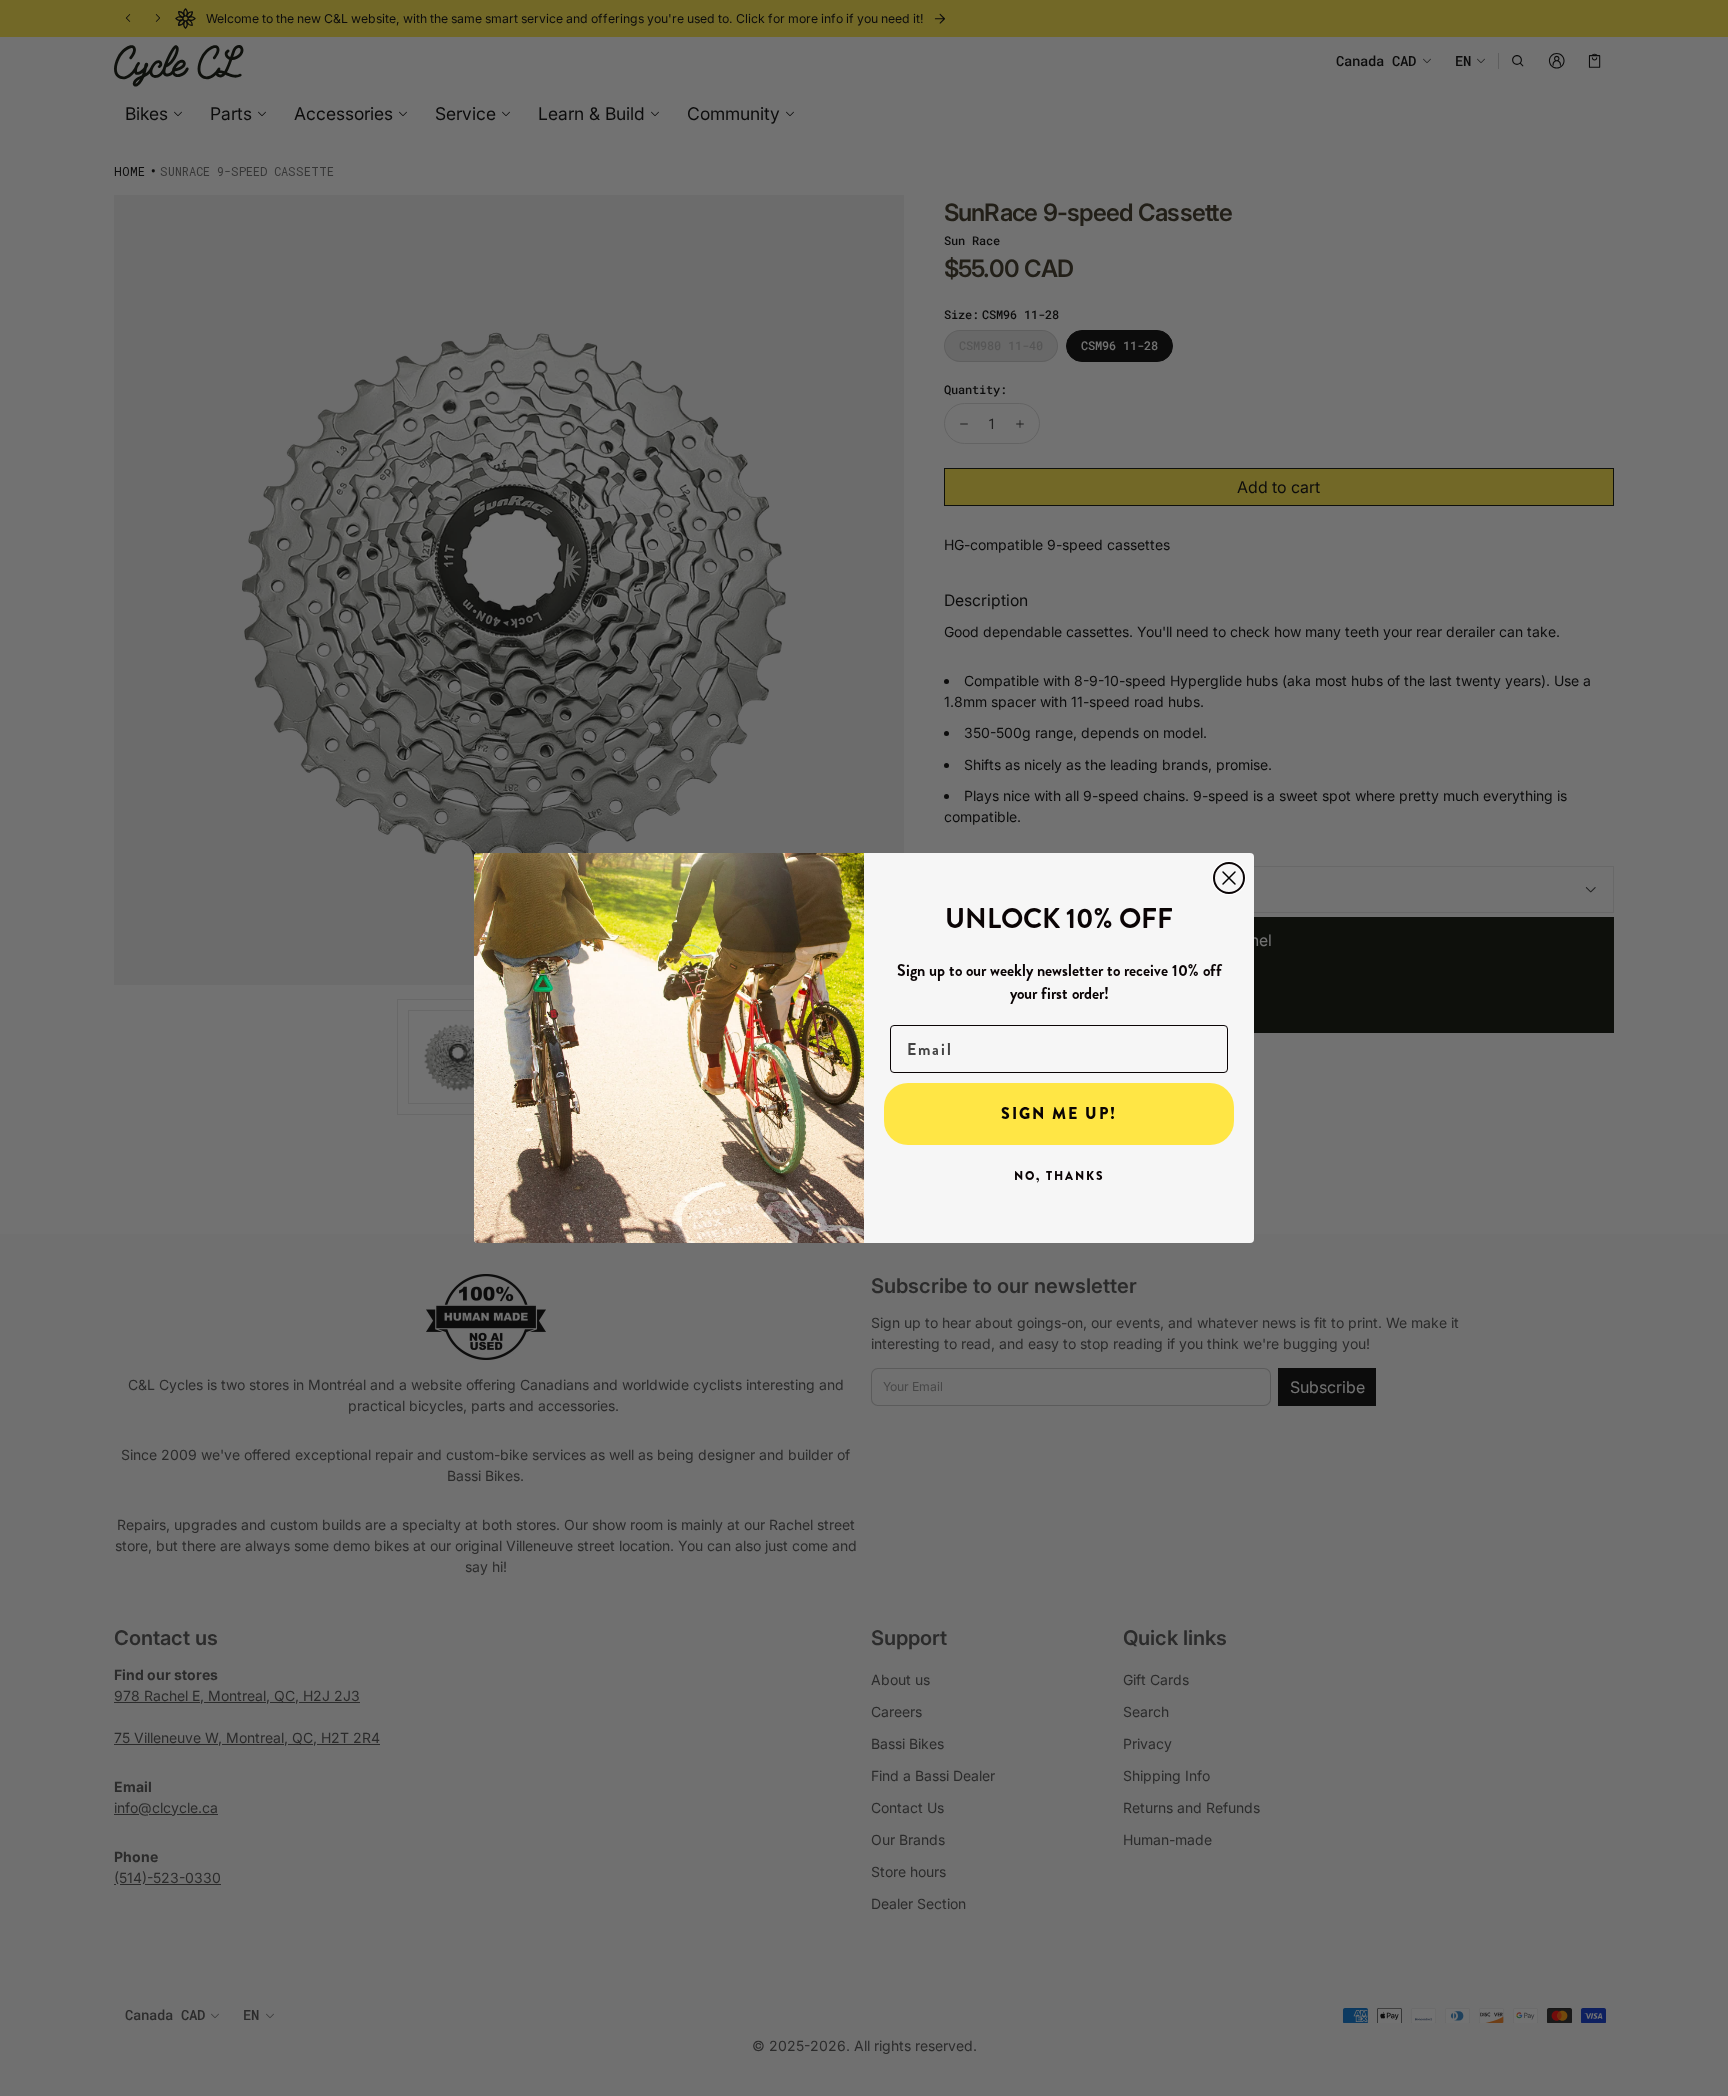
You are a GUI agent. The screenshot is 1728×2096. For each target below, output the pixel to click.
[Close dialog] (1229, 878)
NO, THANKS (1059, 1176)
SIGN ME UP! (1059, 1113)
